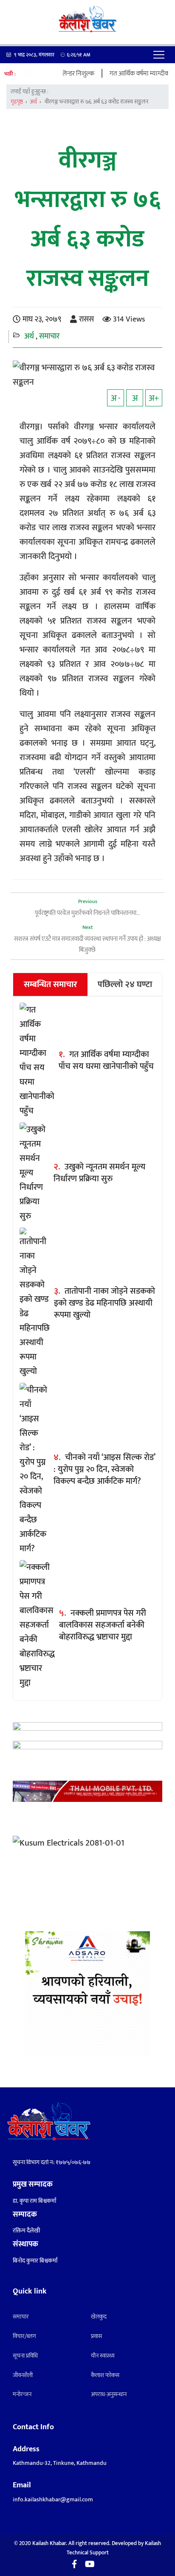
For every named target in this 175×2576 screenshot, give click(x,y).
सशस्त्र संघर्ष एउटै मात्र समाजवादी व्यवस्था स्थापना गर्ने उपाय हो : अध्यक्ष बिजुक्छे (87, 944)
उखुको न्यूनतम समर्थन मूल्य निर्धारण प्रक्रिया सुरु (99, 1173)
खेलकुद (99, 2317)
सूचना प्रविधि (25, 2356)
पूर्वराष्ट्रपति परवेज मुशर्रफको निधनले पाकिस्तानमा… (87, 913)
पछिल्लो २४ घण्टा (125, 985)
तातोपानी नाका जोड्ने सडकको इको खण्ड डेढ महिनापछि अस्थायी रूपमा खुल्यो (104, 1303)
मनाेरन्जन (22, 2394)
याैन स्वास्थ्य (103, 2356)
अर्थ (33, 102)
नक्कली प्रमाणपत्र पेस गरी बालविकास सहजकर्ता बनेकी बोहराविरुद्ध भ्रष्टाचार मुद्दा (103, 1625)
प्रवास (96, 2336)
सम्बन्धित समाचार (51, 985)
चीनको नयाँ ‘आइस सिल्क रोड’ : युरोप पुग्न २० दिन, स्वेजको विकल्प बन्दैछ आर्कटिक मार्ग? (104, 1469)
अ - (116, 398)
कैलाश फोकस (105, 2375)
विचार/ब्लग (24, 2336)
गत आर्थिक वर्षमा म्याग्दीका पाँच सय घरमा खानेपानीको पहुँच (106, 1060)
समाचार (49, 336)
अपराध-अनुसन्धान (109, 2394)
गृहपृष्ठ (17, 102)
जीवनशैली (23, 2375)
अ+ (154, 398)
